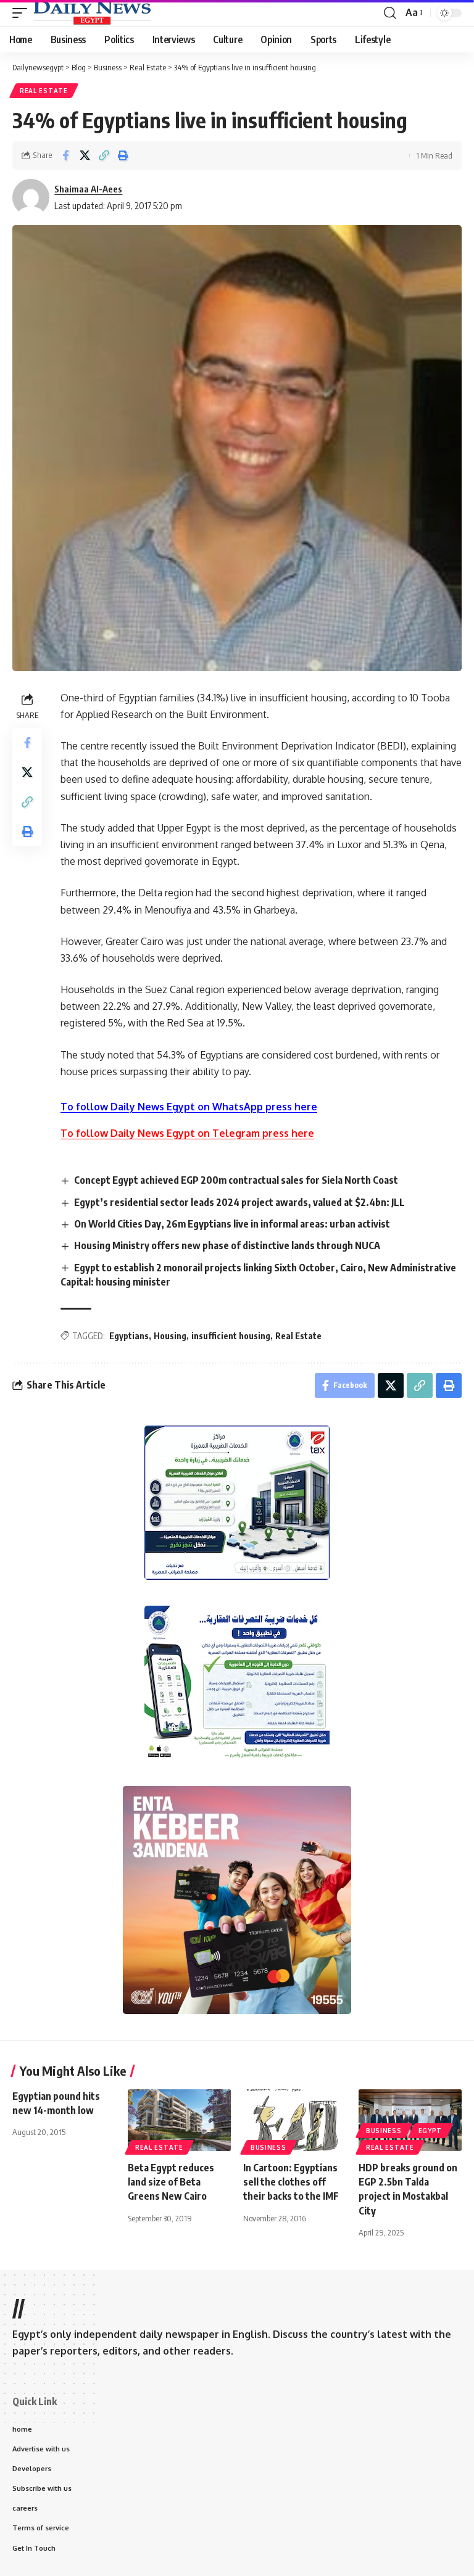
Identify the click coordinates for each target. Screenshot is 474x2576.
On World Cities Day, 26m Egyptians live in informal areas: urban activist (232, 1224)
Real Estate (44, 91)
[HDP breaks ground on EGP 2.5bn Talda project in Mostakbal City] (410, 2120)
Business (268, 2147)
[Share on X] (85, 155)
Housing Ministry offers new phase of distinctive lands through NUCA (227, 1245)
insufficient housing (231, 1336)
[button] (23, 13)
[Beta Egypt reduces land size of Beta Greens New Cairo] (179, 2120)
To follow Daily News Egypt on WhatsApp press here (189, 1107)
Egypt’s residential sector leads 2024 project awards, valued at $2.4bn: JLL (239, 1202)
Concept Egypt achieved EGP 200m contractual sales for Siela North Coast (237, 1180)
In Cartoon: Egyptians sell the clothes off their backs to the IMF (291, 2182)
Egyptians (129, 1336)
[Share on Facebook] (65, 155)
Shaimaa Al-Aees (88, 189)
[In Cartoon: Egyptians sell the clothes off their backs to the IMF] (295, 2120)
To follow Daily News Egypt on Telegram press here (187, 1133)
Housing (170, 1336)
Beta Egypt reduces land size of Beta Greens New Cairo (171, 2182)
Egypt (430, 2131)
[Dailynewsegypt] (92, 13)
